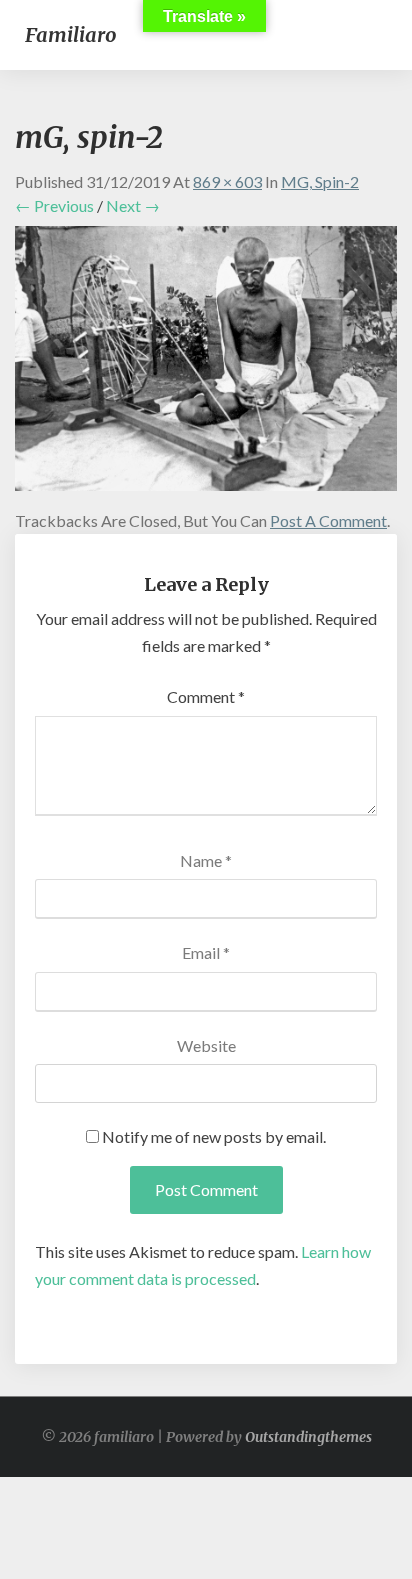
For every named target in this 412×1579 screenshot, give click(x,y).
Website (206, 1045)
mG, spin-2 (320, 181)
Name (206, 860)
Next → (133, 205)
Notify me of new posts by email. (214, 1136)
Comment (206, 696)
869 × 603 (227, 181)
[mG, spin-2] (206, 364)
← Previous (54, 205)
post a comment (328, 520)
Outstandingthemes (308, 1437)
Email (206, 952)
